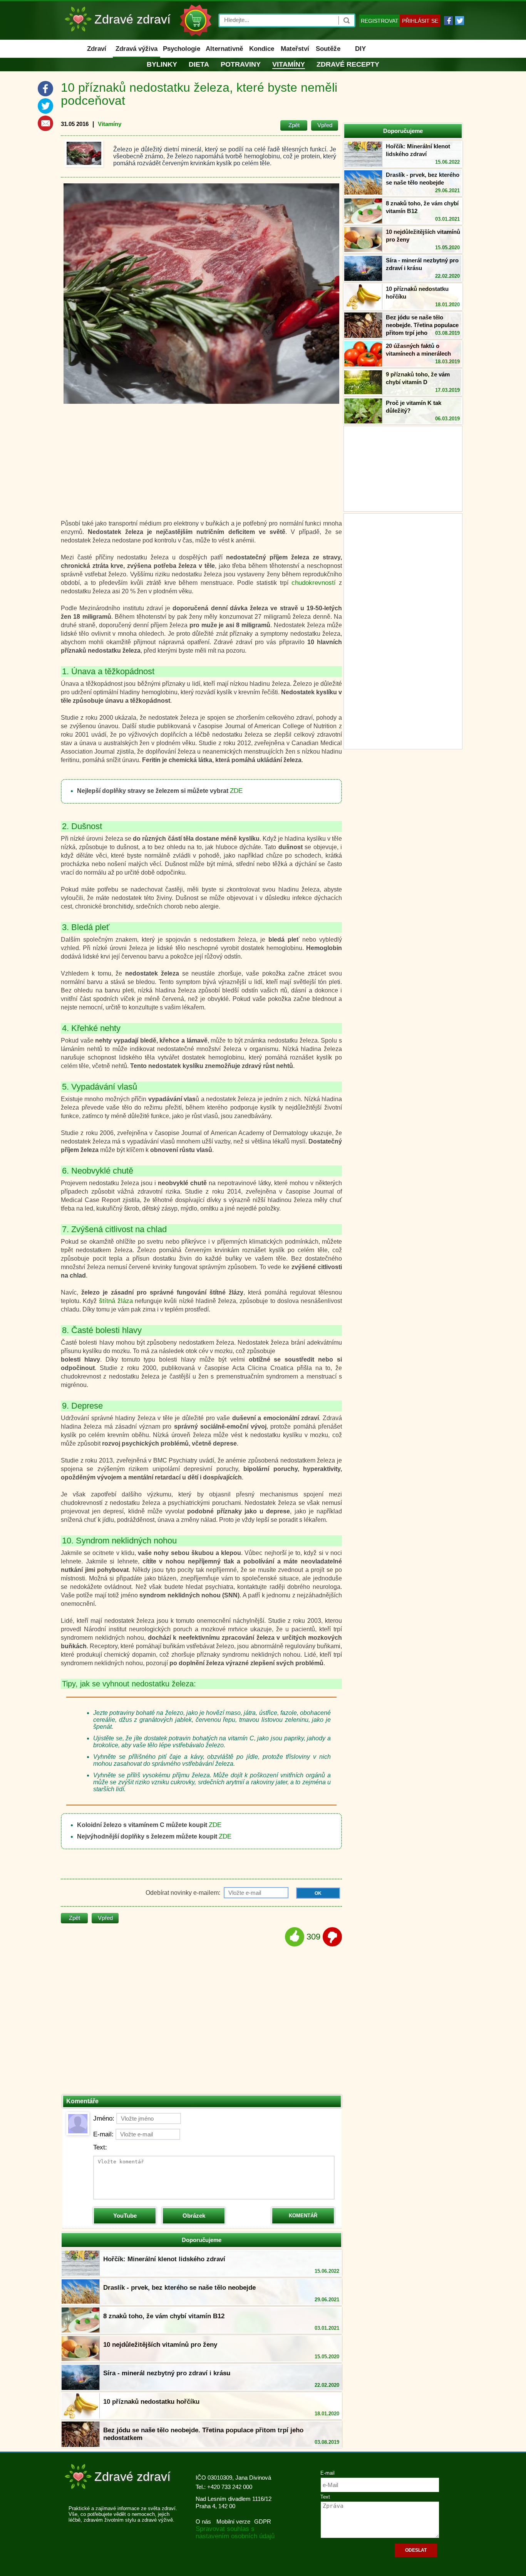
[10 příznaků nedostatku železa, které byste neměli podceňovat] (84, 153)
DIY (360, 49)
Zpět (294, 125)
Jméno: (104, 2118)
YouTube (125, 2216)
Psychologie (182, 49)
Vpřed (325, 125)
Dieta (199, 64)
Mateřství (295, 49)
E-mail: (103, 2134)
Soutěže (328, 49)
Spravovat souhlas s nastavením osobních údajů (235, 2532)
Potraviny (241, 64)
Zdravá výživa (137, 49)
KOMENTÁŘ (303, 2216)
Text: (100, 2147)
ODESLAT (416, 2550)
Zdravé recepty (348, 64)
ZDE (236, 791)
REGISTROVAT (380, 21)
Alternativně (224, 49)
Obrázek (194, 2216)
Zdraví (97, 49)
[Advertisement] (403, 630)
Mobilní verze (233, 2521)
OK (318, 1893)
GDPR (263, 2521)
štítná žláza (116, 1301)
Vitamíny (289, 64)
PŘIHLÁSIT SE (420, 21)
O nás (203, 2521)
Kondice (262, 49)
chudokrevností (314, 583)
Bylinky (162, 64)
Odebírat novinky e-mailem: (184, 1893)
